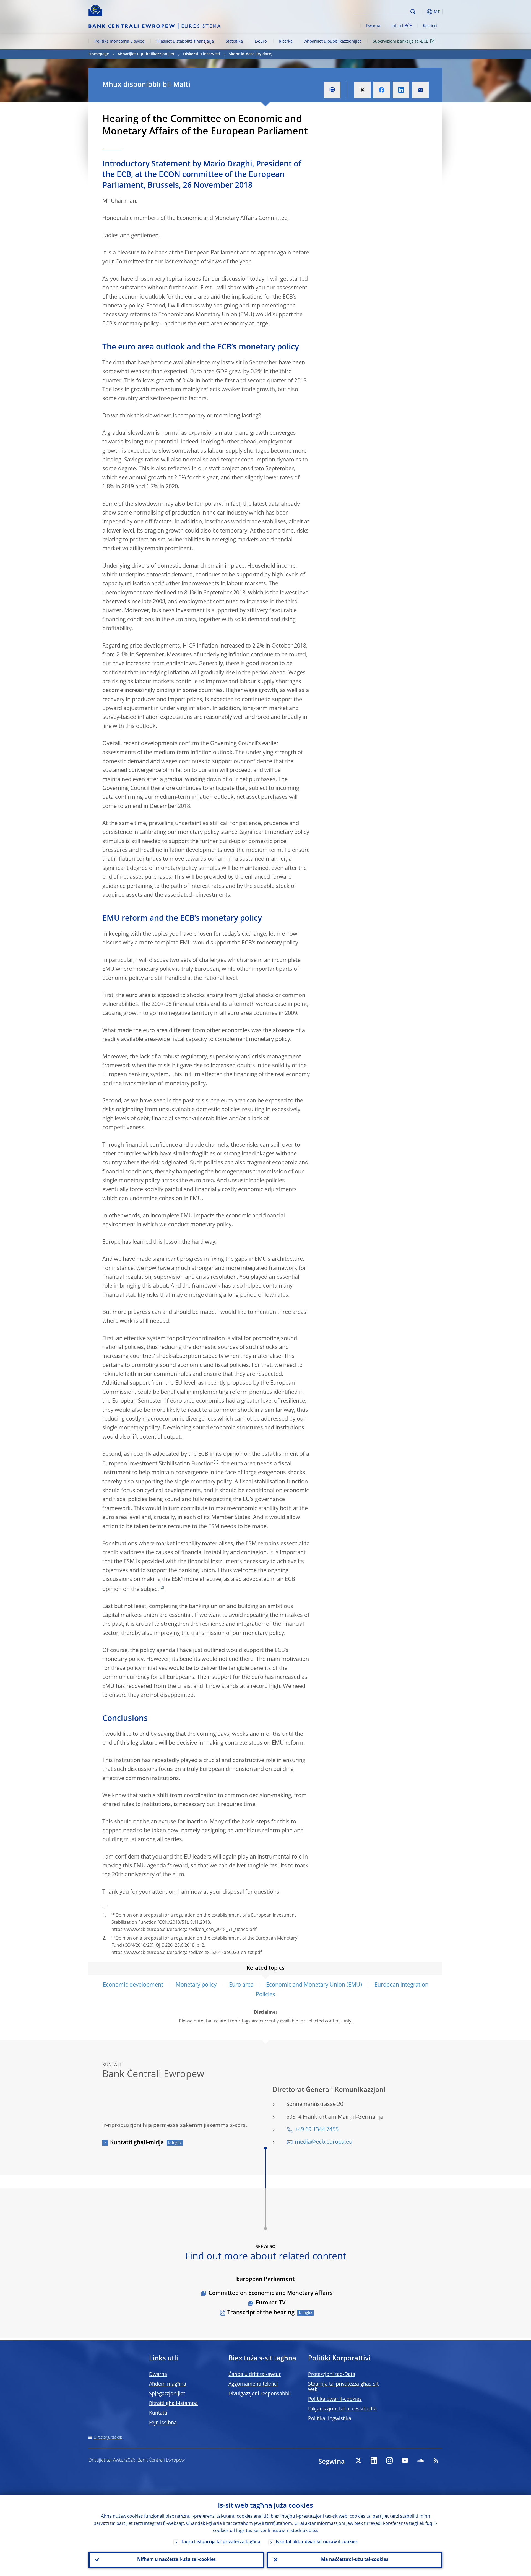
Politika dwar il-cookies (335, 2399)
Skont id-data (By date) (250, 54)
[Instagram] (389, 2460)
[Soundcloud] (420, 2460)
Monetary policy (196, 1985)
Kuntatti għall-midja (137, 2143)
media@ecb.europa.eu (324, 2142)
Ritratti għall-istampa (173, 2403)
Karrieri (430, 26)
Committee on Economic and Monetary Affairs (271, 2293)
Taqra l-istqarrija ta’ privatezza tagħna (221, 2542)
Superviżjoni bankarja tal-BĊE (400, 41)
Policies (265, 1995)
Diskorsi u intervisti (202, 54)
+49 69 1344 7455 (317, 2130)
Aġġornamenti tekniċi (253, 2384)
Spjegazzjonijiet (167, 2394)
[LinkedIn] (374, 2460)
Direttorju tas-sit (108, 2437)
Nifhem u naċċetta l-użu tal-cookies (176, 2560)
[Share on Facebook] (382, 90)
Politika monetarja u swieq (120, 41)
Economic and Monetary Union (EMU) (314, 1985)
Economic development (133, 1985)
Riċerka (286, 41)
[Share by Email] (420, 90)
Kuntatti (158, 2413)
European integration (401, 1985)
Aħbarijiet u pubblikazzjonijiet (333, 41)
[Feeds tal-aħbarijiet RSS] (436, 2460)
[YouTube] (405, 2460)
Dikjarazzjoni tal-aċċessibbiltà (342, 2409)
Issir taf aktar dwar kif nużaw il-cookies (317, 2542)
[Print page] (332, 90)
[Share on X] (362, 90)
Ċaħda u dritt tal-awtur (255, 2374)
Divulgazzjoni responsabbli (260, 2394)
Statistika (234, 41)
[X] (358, 2460)
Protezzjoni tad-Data (332, 2374)
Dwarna (373, 26)
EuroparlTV (271, 2303)
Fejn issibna (163, 2423)
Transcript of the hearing (261, 2313)
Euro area (241, 1985)
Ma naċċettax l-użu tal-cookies (355, 2560)
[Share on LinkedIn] (401, 90)
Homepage (99, 54)
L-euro (261, 41)
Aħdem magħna (168, 2384)
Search (413, 12)
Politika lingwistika (330, 2419)
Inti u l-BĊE (402, 26)
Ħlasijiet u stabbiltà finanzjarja (185, 41)
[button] (423, 12)
